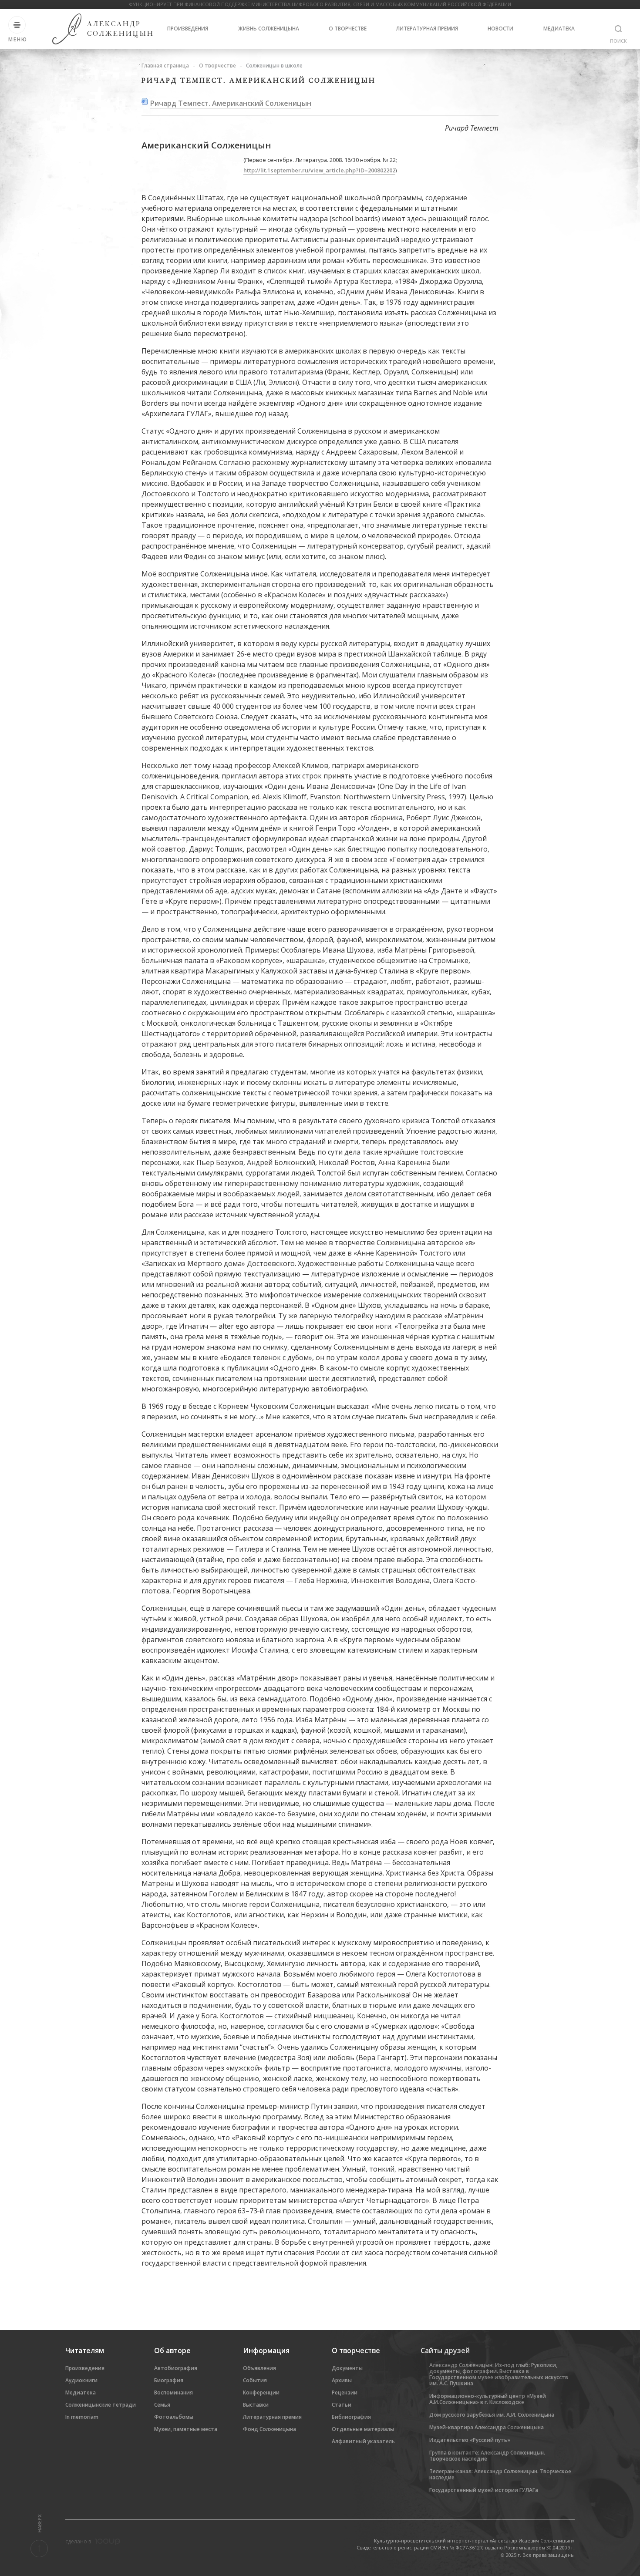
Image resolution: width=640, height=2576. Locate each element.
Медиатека (559, 29)
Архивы (342, 2380)
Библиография (351, 2417)
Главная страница (165, 66)
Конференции (261, 2392)
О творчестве (348, 29)
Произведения (188, 29)
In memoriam (82, 2417)
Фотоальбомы (174, 2417)
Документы (347, 2368)
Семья (162, 2405)
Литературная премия (427, 29)
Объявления (259, 2368)
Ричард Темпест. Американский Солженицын (231, 103)
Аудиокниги (81, 2380)
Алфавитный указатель (363, 2441)
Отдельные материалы (363, 2429)
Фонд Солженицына (269, 2429)
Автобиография (176, 2368)
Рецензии (345, 2392)
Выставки (256, 2405)
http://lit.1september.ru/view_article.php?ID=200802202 (319, 170)
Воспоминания (173, 2392)
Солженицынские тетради (101, 2405)
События (255, 2380)
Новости (500, 29)
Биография (169, 2380)
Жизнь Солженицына (269, 29)
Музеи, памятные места (186, 2429)
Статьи (342, 2405)
